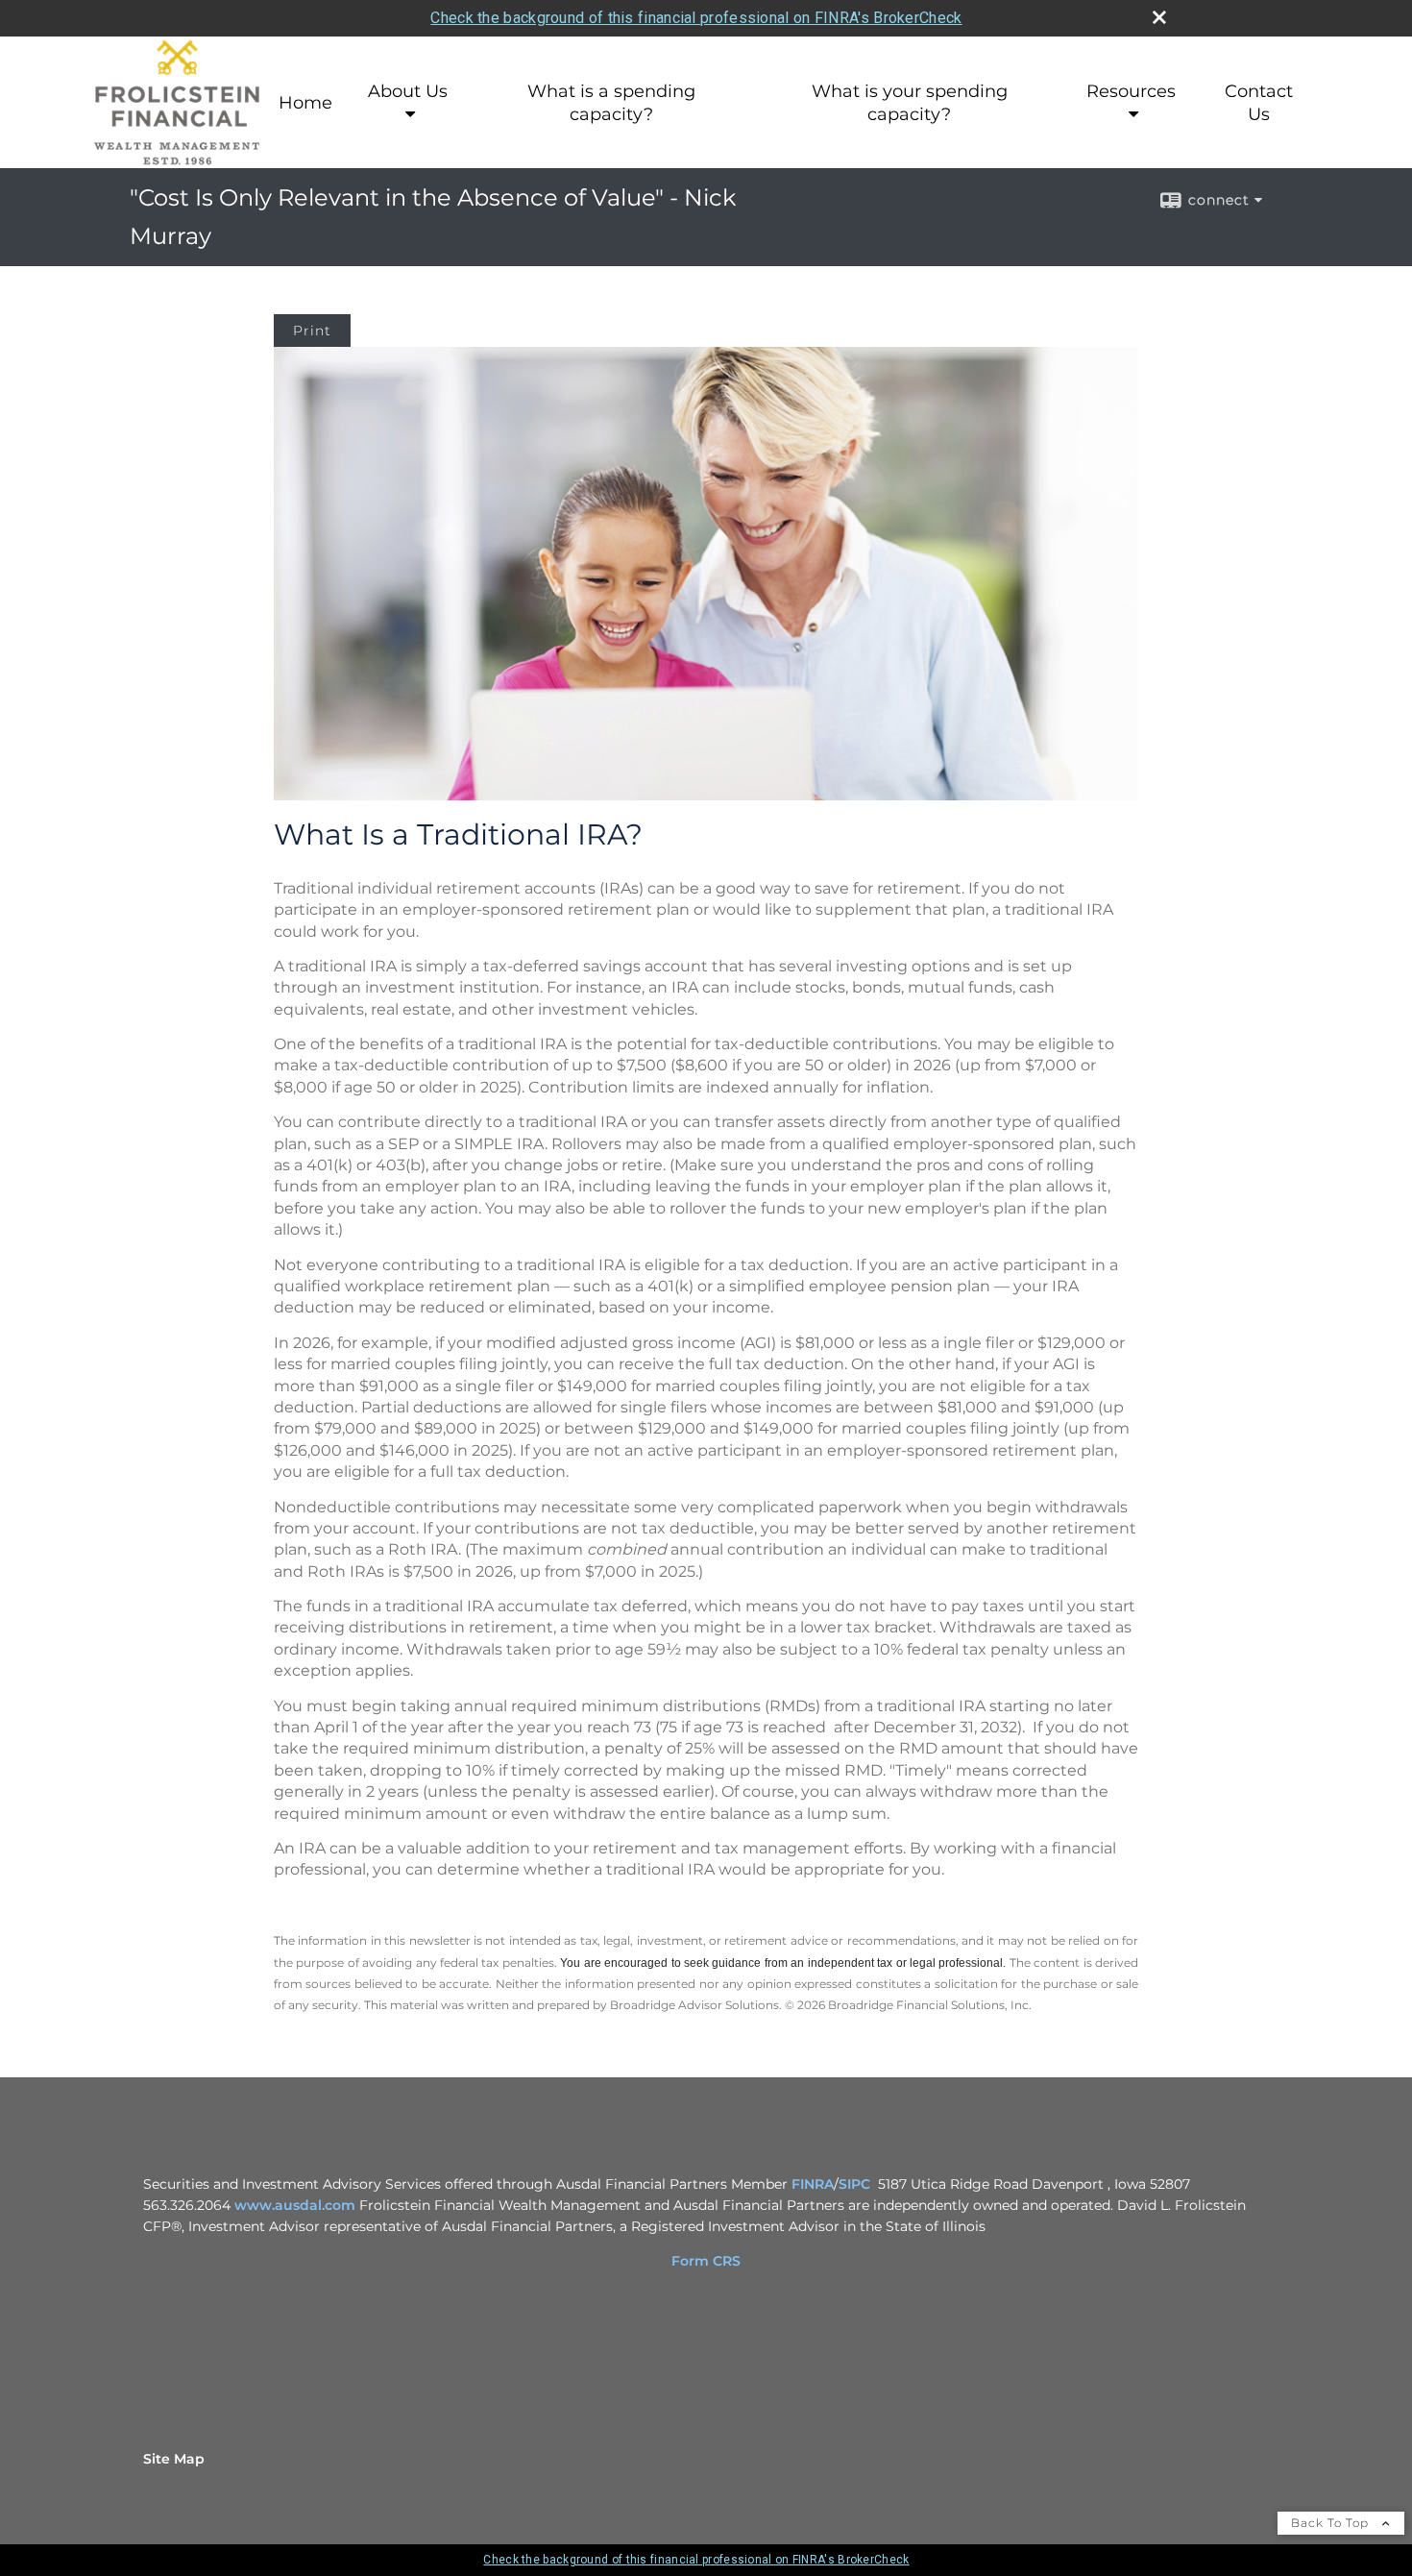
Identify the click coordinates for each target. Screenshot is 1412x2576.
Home (305, 103)
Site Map (174, 2459)
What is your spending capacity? (910, 103)
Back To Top (1332, 2523)
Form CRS (706, 2261)
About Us (408, 91)
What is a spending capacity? (611, 103)
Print (312, 331)
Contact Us (1259, 103)
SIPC (854, 2184)
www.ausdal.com (295, 2205)
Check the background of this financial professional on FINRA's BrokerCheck (696, 18)
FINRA (813, 2184)
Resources (1131, 91)
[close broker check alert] (1159, 17)
